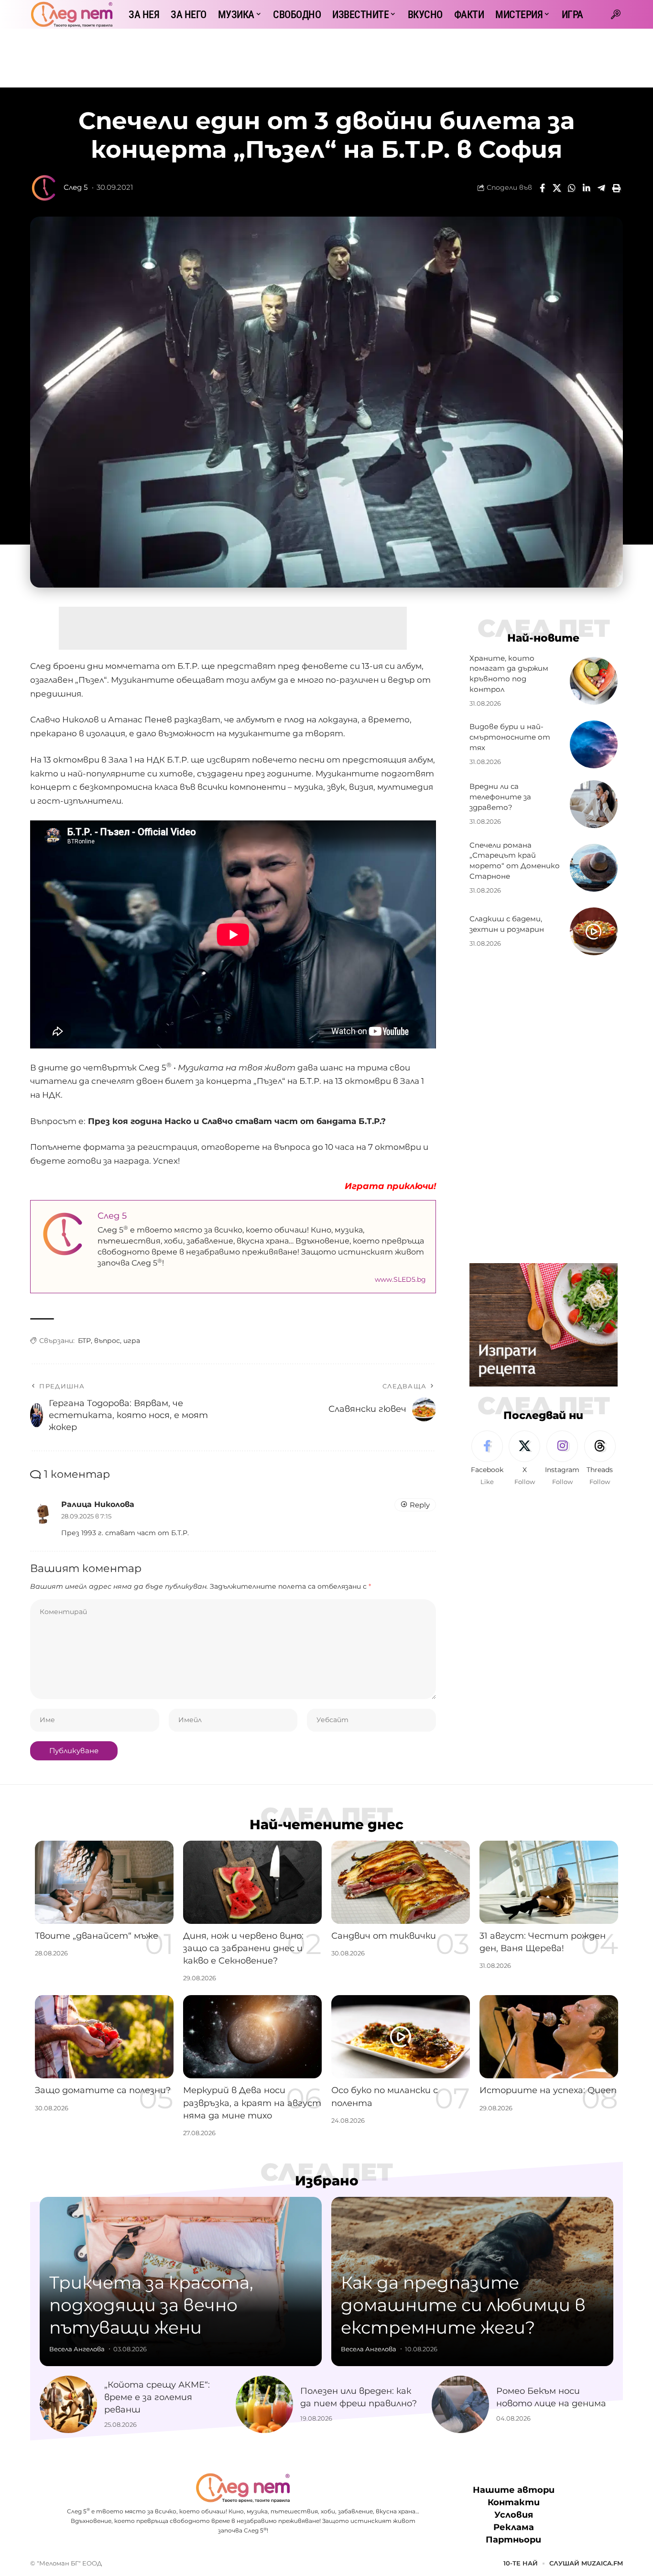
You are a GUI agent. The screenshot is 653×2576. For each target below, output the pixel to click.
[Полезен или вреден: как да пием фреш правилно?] (264, 2404)
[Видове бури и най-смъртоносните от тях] (594, 744)
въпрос (107, 1341)
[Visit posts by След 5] (44, 188)
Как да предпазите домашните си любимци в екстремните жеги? (463, 2305)
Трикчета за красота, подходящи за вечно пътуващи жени (151, 2305)
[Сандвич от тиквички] (401, 1882)
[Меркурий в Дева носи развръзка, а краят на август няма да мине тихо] (252, 2037)
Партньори (513, 2540)
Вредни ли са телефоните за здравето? (500, 797)
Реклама (514, 2527)
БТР (84, 1341)
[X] (524, 1459)
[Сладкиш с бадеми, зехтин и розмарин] (594, 931)
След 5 (76, 187)
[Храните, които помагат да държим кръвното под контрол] (594, 681)
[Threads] (600, 1459)
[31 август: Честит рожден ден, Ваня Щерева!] (549, 1882)
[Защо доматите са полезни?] (104, 2037)
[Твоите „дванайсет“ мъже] (104, 1882)
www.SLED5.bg (400, 1279)
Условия (514, 2515)
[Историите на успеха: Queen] (549, 2037)
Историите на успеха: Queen (548, 2090)
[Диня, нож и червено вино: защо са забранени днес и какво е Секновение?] (252, 1882)
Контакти (514, 2502)
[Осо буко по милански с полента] (401, 2037)
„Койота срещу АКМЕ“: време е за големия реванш (157, 2397)
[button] (616, 14)
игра (132, 1341)
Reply (420, 1505)
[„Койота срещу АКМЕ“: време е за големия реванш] (68, 2404)
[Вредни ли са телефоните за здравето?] (594, 804)
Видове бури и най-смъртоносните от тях (510, 737)
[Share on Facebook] (542, 188)
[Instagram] (562, 1459)
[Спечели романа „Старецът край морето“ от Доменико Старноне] (594, 868)
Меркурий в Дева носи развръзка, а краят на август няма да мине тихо (252, 2103)
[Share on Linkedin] (587, 188)
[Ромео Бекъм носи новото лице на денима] (460, 2404)
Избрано (327, 2181)
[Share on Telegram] (601, 188)
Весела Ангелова (77, 2349)
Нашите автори (514, 2490)
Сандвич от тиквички (384, 1936)
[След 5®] (72, 14)
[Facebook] (487, 1459)
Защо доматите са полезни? (103, 2090)
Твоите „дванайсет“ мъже (97, 1936)
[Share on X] (557, 188)
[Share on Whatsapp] (572, 188)
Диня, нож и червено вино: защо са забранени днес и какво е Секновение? (243, 1948)
